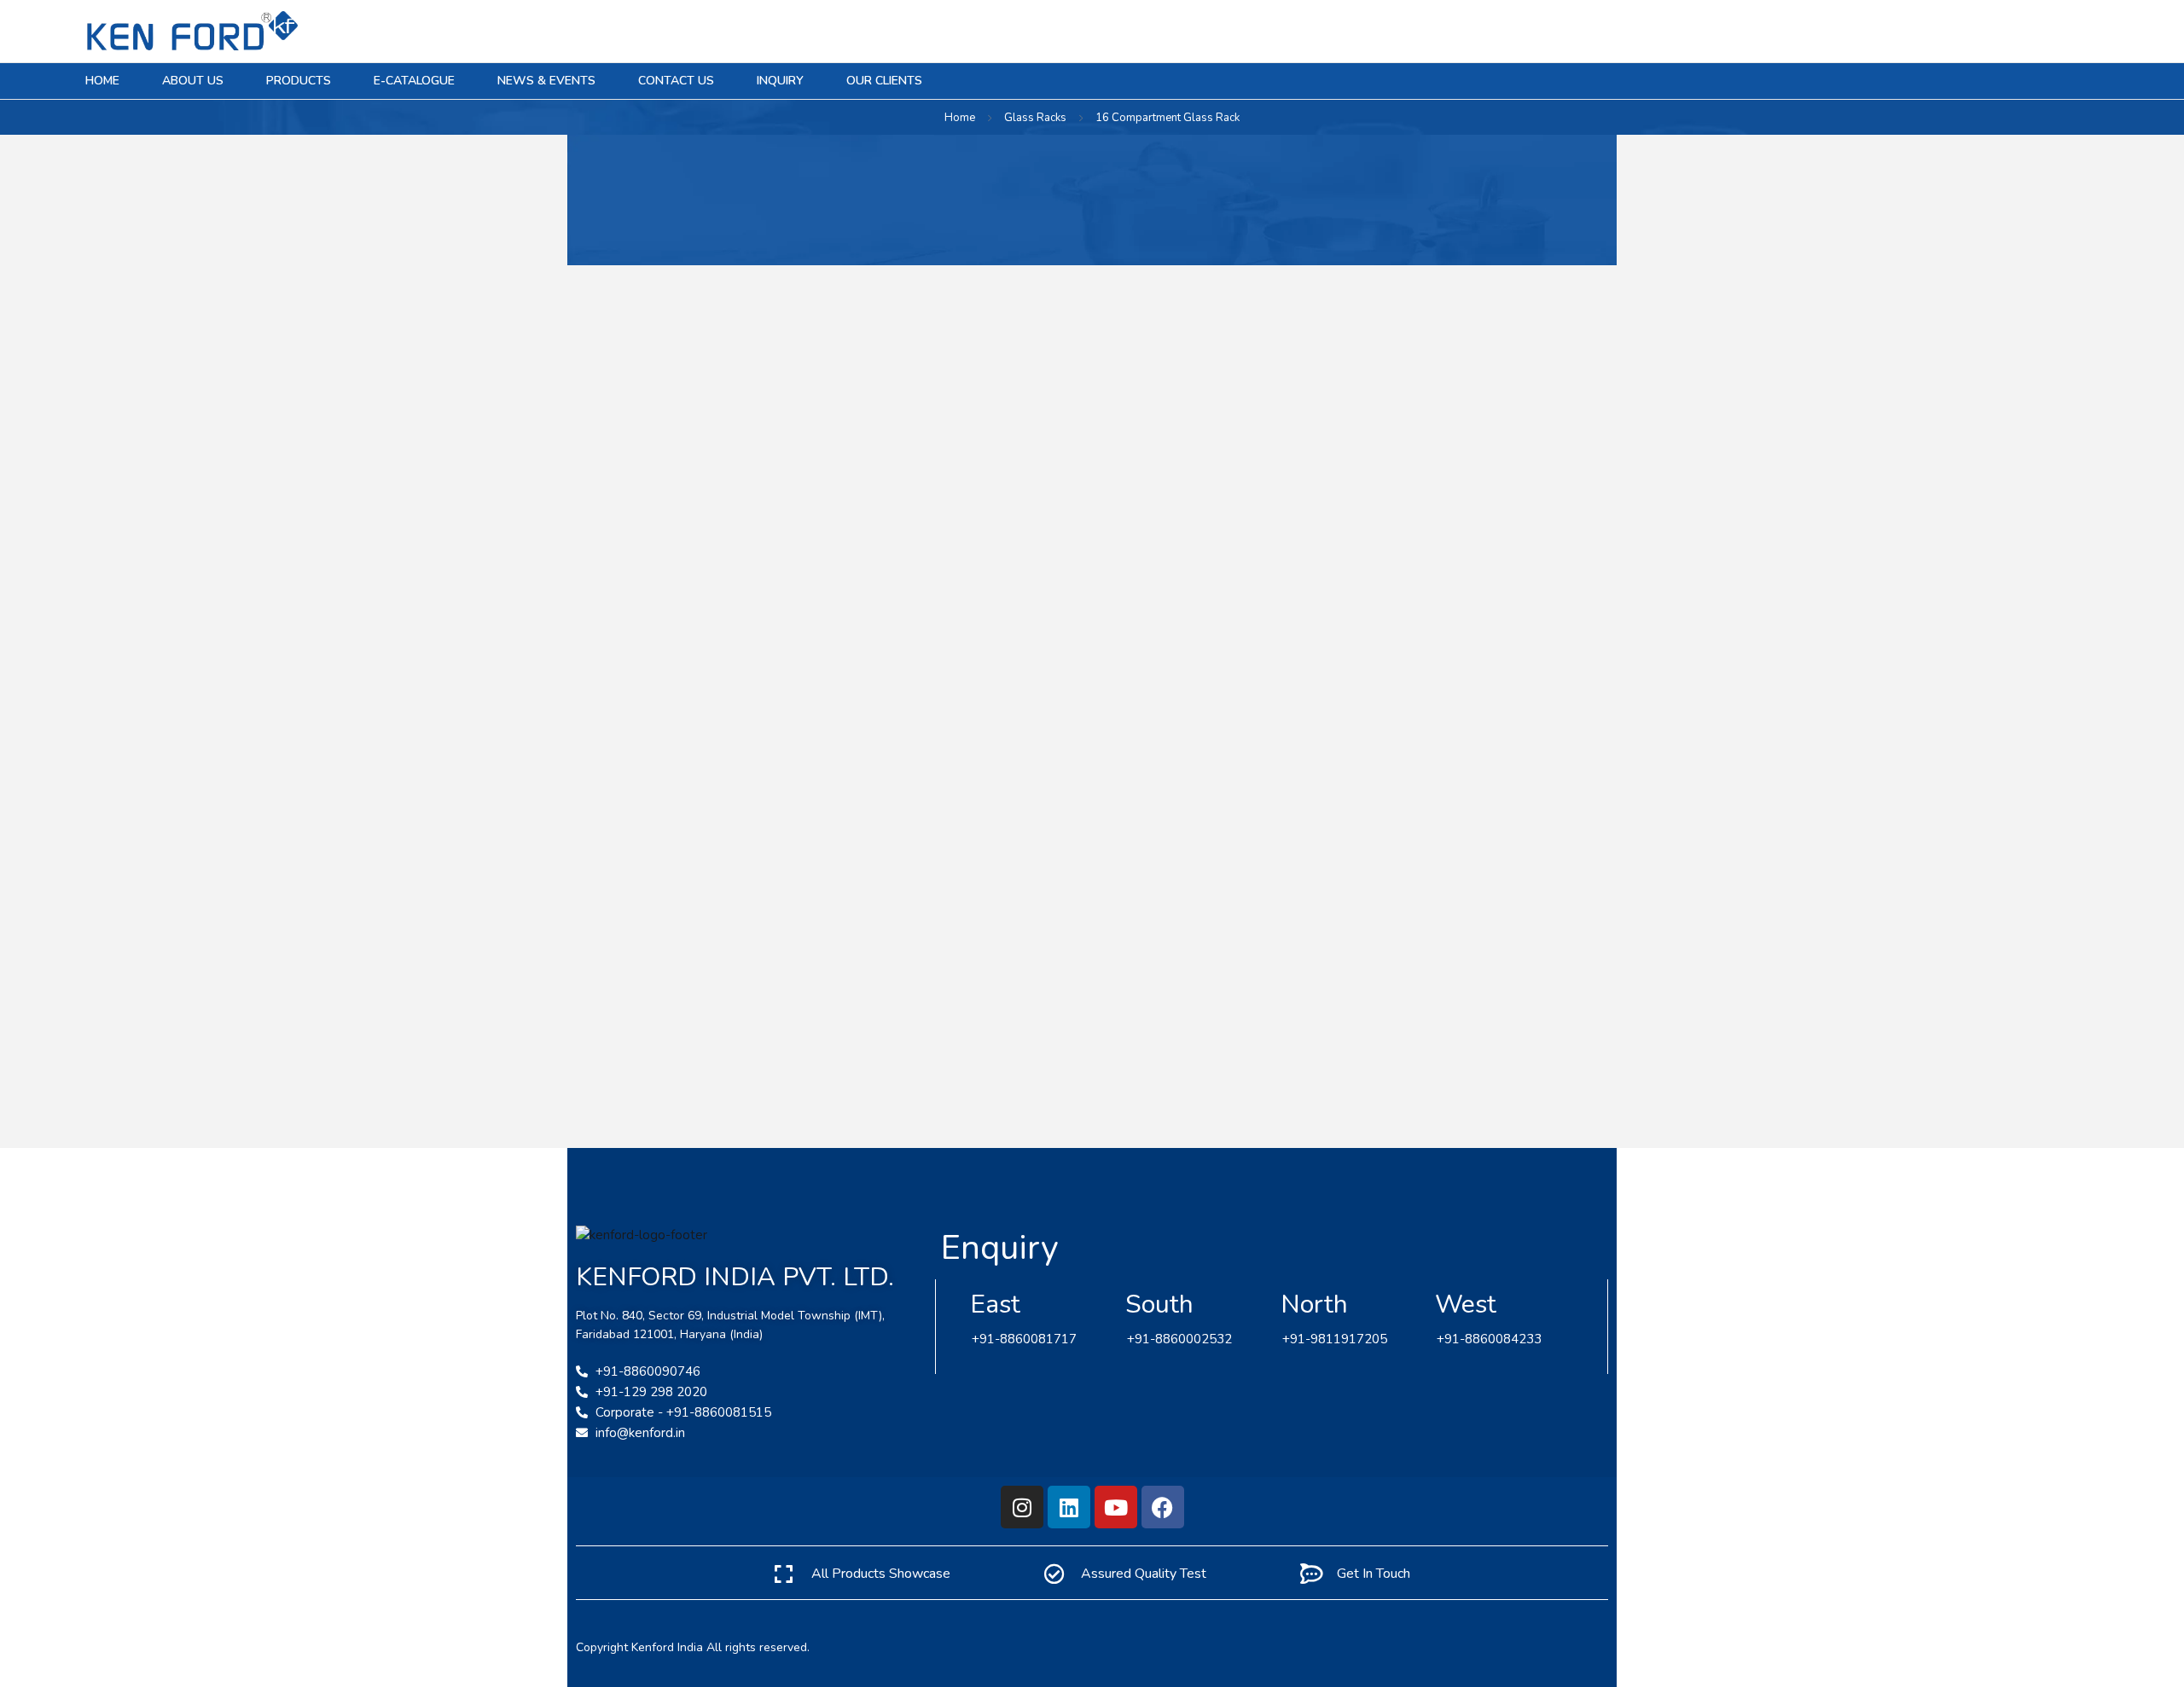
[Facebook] (1163, 1507)
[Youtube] (1116, 1507)
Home (960, 118)
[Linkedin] (1069, 1507)
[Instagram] (1022, 1507)
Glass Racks (1035, 118)
